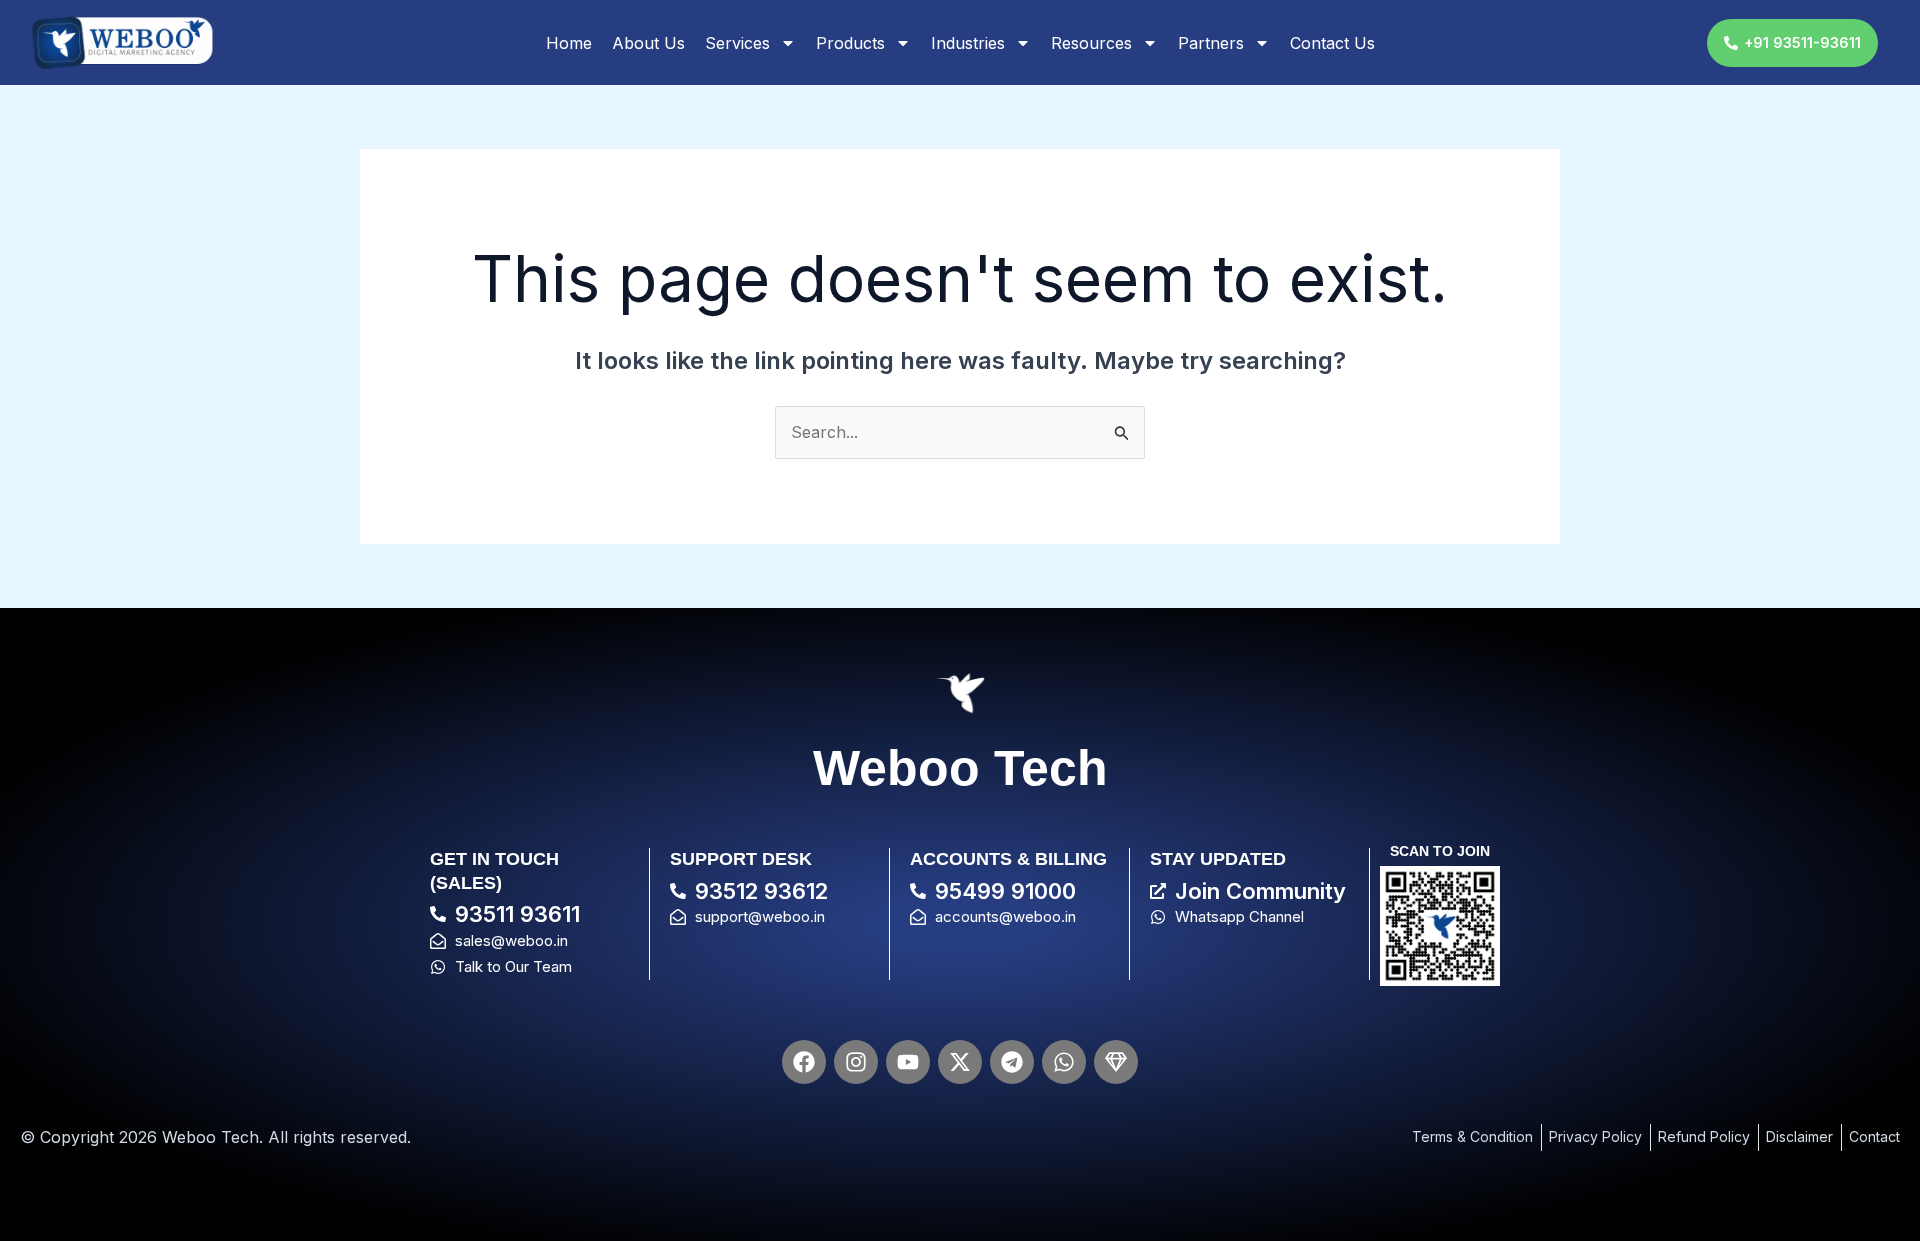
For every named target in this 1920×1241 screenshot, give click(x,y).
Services (737, 43)
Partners (1211, 43)
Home (569, 43)
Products (850, 43)
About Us (648, 43)
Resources (1091, 43)
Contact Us (1332, 43)
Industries (968, 43)
